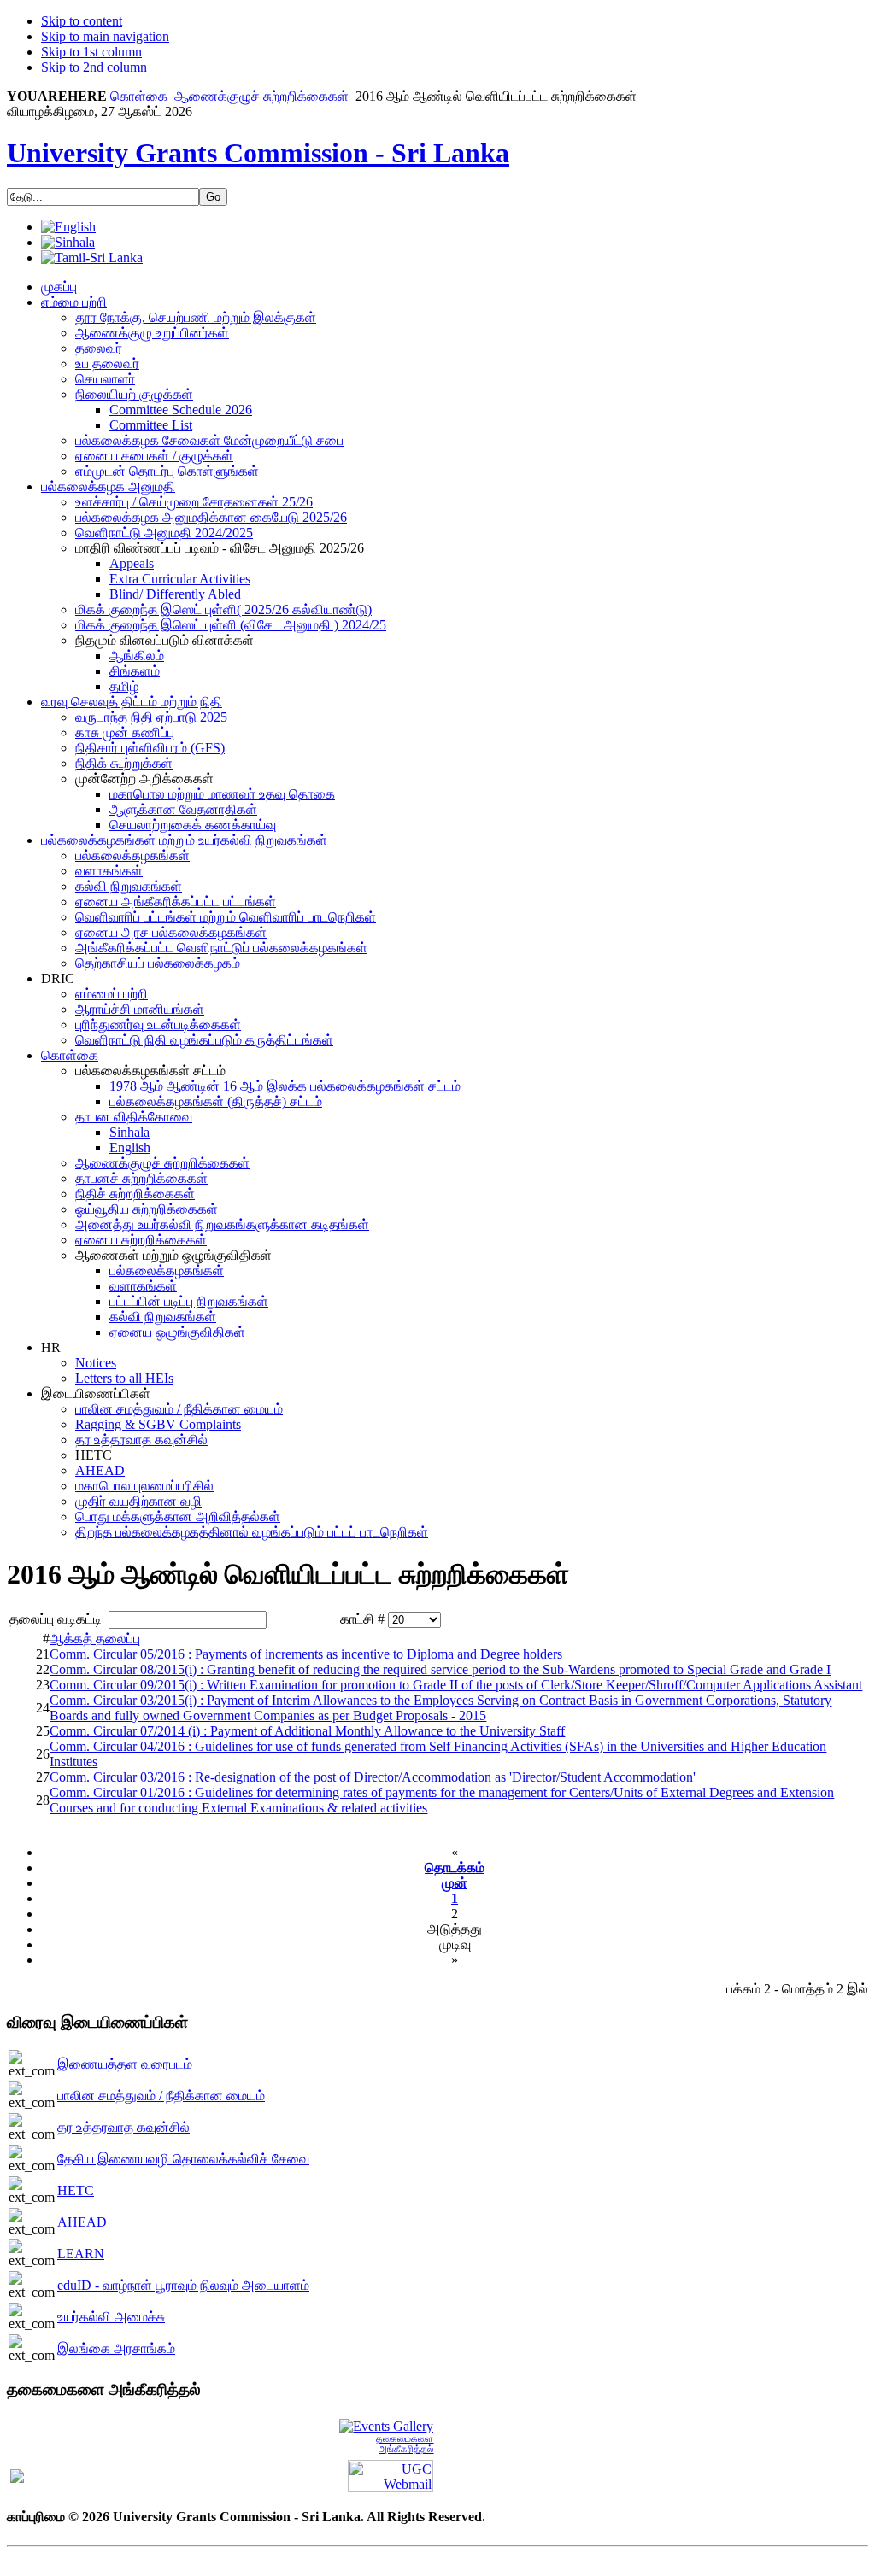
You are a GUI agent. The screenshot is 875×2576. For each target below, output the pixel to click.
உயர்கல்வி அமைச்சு (111, 2317)
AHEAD (82, 2222)
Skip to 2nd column (94, 67)
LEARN (81, 2254)
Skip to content (82, 21)
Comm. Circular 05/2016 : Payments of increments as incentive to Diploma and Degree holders (306, 1654)
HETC (76, 2190)
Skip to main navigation (105, 36)
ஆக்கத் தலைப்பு (95, 1639)
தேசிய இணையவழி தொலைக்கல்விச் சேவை (183, 2159)
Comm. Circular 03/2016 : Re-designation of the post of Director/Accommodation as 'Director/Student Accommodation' (373, 1777)
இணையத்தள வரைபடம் (125, 2064)
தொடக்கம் (455, 1868)
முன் (455, 1883)
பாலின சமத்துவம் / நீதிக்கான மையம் (161, 2096)
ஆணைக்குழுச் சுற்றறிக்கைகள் (261, 96)
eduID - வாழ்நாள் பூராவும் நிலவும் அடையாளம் (183, 2285)
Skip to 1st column (91, 52)
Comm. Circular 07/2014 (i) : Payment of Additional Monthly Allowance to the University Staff (307, 1731)
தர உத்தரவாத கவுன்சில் (123, 2127)
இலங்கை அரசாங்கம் (116, 2348)
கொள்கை (139, 96)
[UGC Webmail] (391, 2475)
